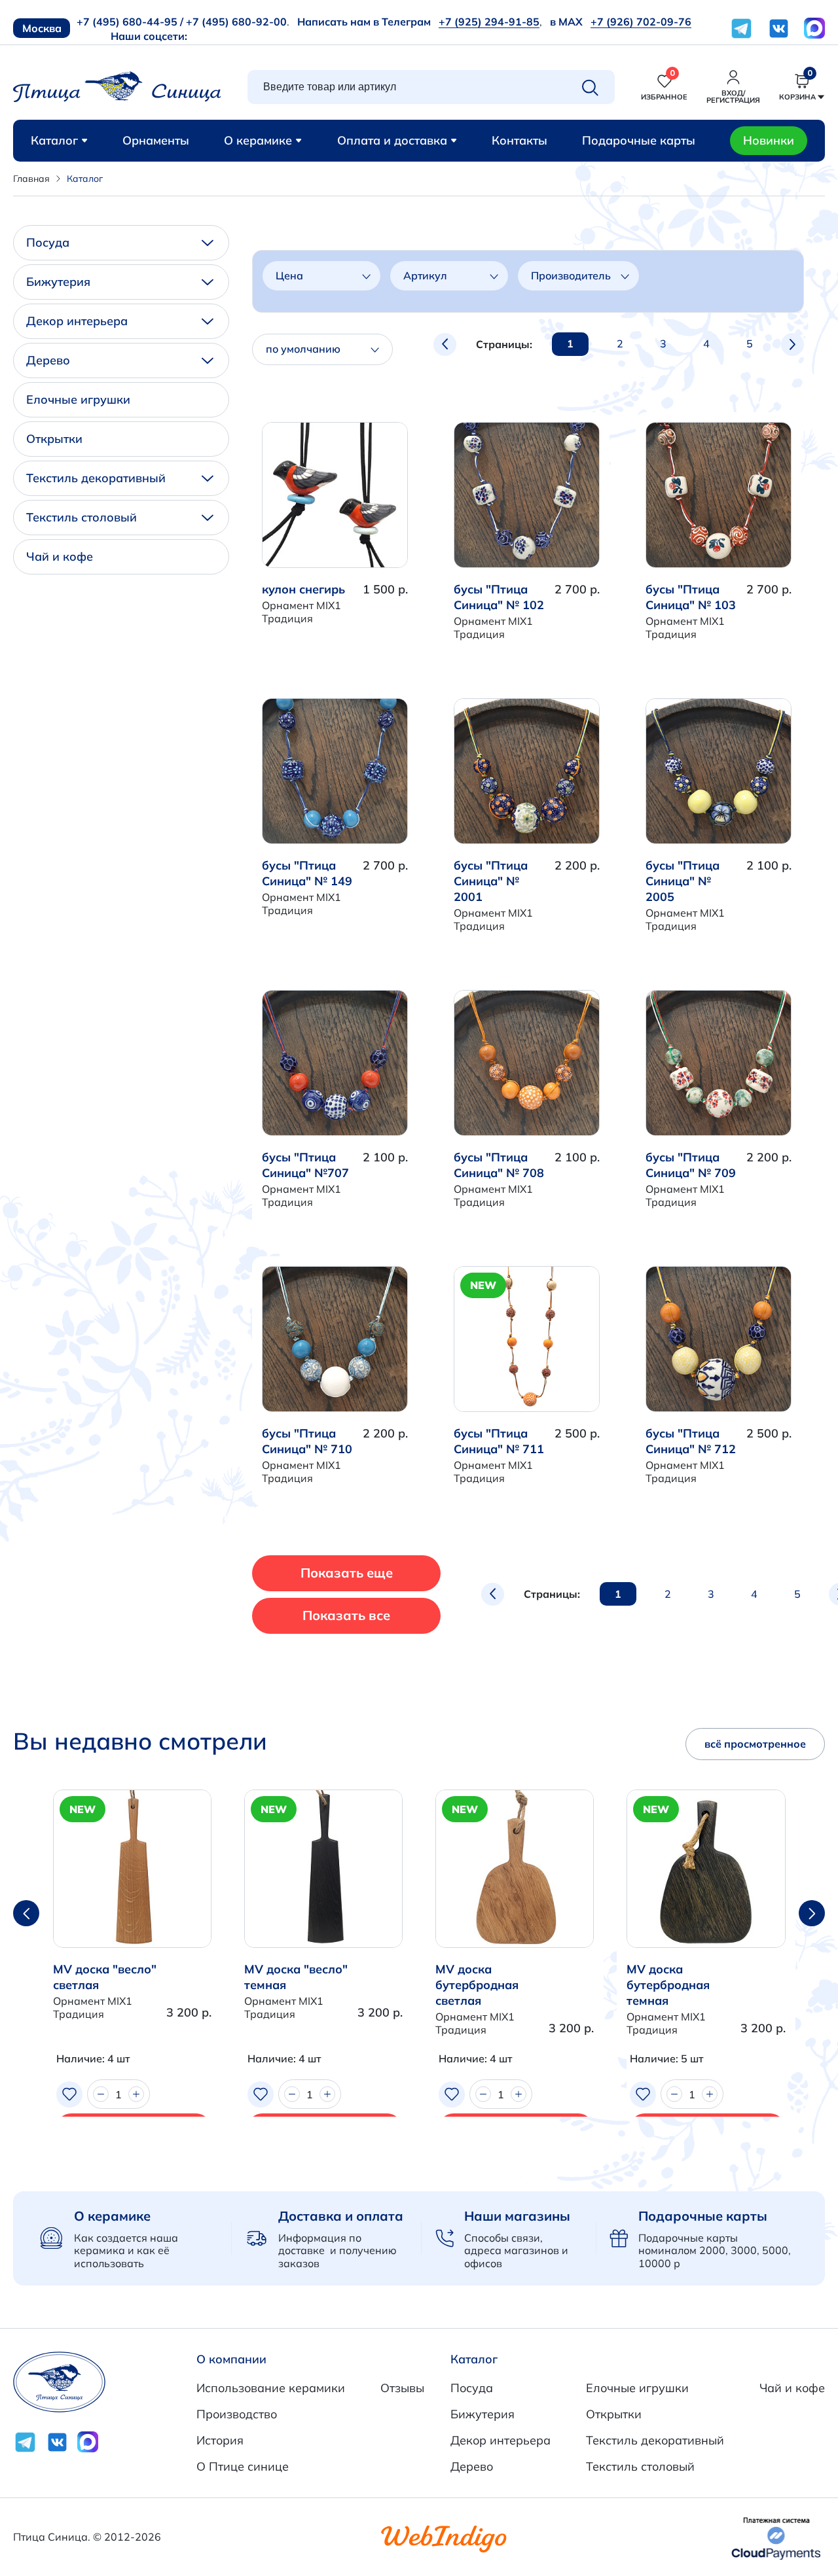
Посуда (48, 242)
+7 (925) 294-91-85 (489, 22)
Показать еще (347, 1573)
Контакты (519, 140)
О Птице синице (243, 2466)
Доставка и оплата (341, 2216)
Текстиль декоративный (96, 478)
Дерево (48, 360)
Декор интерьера (77, 321)
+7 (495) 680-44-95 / (130, 22)
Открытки (54, 439)
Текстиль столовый (82, 517)
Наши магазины (517, 2216)
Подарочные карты (639, 140)
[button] (812, 1913)
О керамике (258, 140)
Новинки (769, 140)
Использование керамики (271, 2388)
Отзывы (402, 2388)
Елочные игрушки (78, 399)
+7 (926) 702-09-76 (641, 22)
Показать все (346, 1615)
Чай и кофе (60, 556)
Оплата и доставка (392, 140)
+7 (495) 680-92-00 (236, 22)
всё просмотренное (755, 1744)
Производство (237, 2414)
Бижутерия (58, 282)
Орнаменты (156, 140)
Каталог (54, 140)
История (220, 2440)
